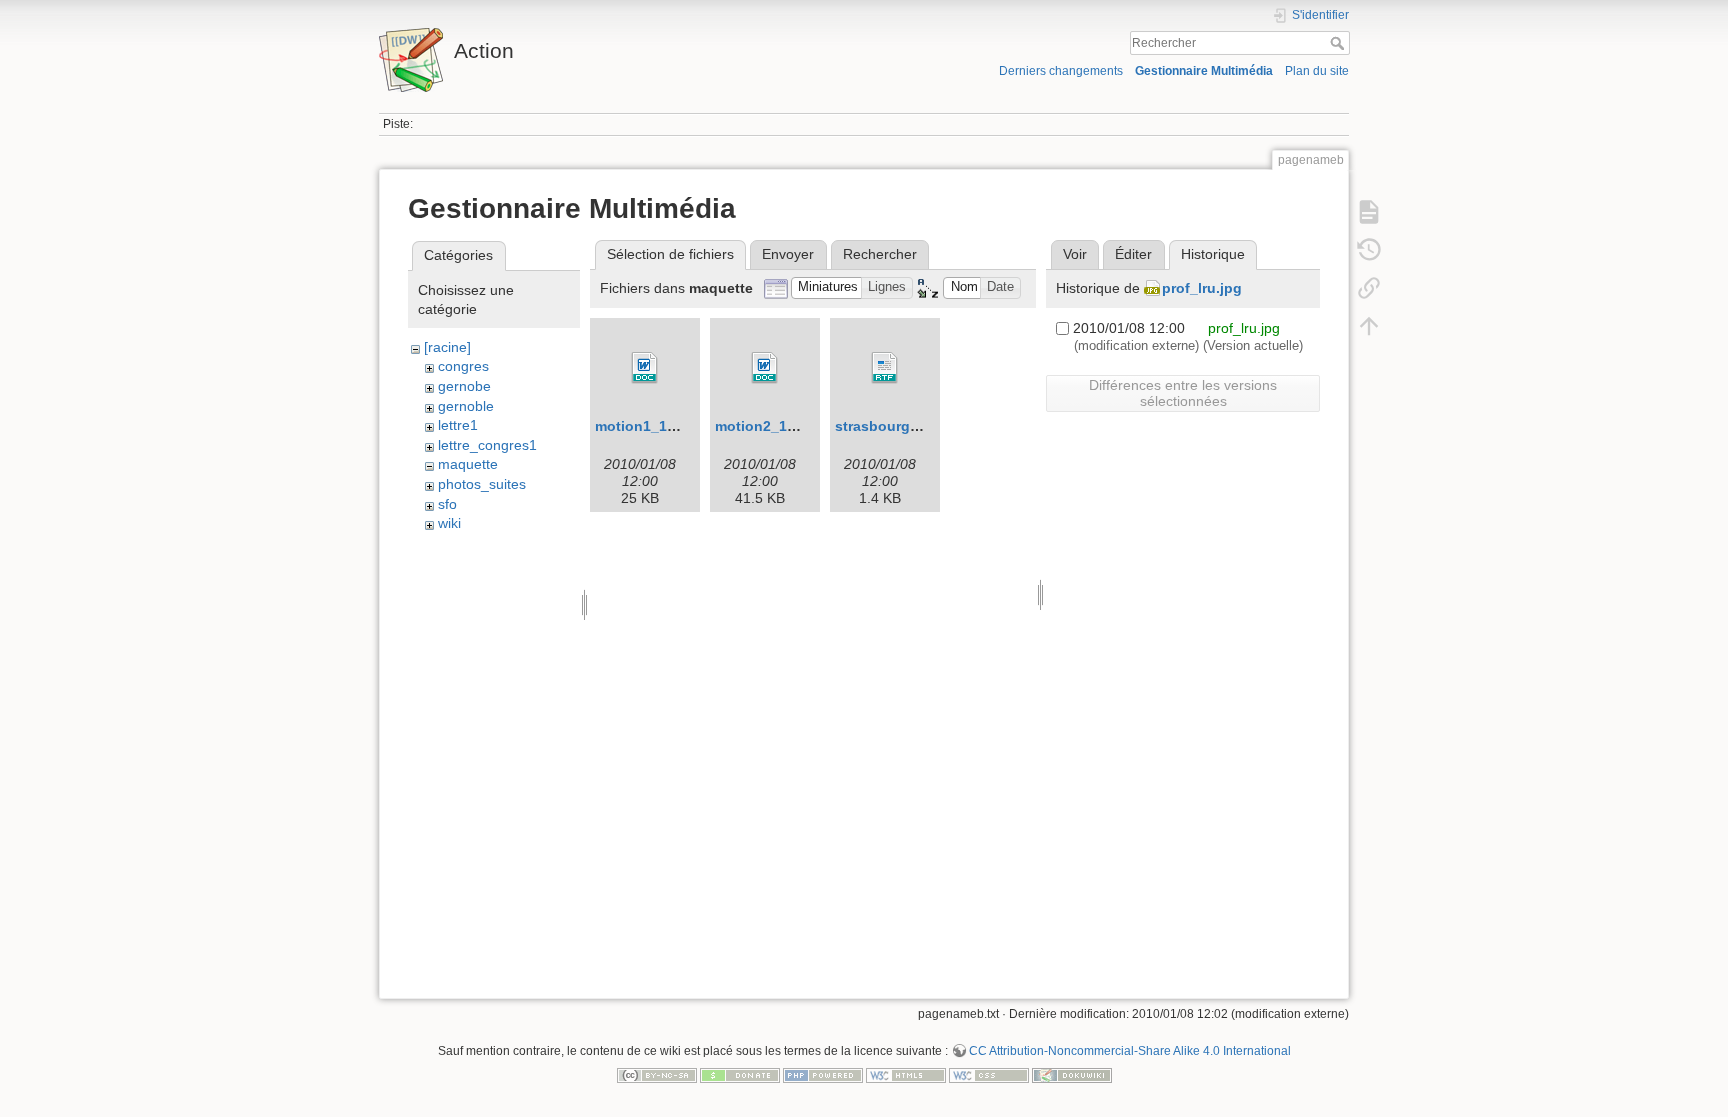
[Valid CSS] (989, 1074)
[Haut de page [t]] (1369, 326)
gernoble (466, 406)
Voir (1075, 254)
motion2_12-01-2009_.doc (803, 426)
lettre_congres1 (487, 445)
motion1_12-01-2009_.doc (683, 426)
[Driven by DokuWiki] (1072, 1074)
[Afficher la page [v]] (1369, 212)
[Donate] (740, 1074)
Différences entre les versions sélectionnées (1183, 393)
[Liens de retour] (1369, 288)
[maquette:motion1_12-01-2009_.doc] (645, 368)
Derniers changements (1061, 71)
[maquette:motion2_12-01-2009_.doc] (765, 368)
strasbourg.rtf (882, 426)
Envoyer (788, 254)
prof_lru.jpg (1202, 288)
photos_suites (482, 484)
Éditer (1133, 254)
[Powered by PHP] (823, 1074)
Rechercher (1339, 43)
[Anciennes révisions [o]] (1369, 250)
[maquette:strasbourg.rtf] (885, 368)
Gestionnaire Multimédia (1204, 71)
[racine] (447, 347)
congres (463, 366)
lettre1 (458, 425)
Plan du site (1317, 71)
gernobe (464, 386)
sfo (447, 504)
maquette (468, 464)
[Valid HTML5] (906, 1074)
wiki (449, 523)
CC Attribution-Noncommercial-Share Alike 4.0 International (1130, 1051)
